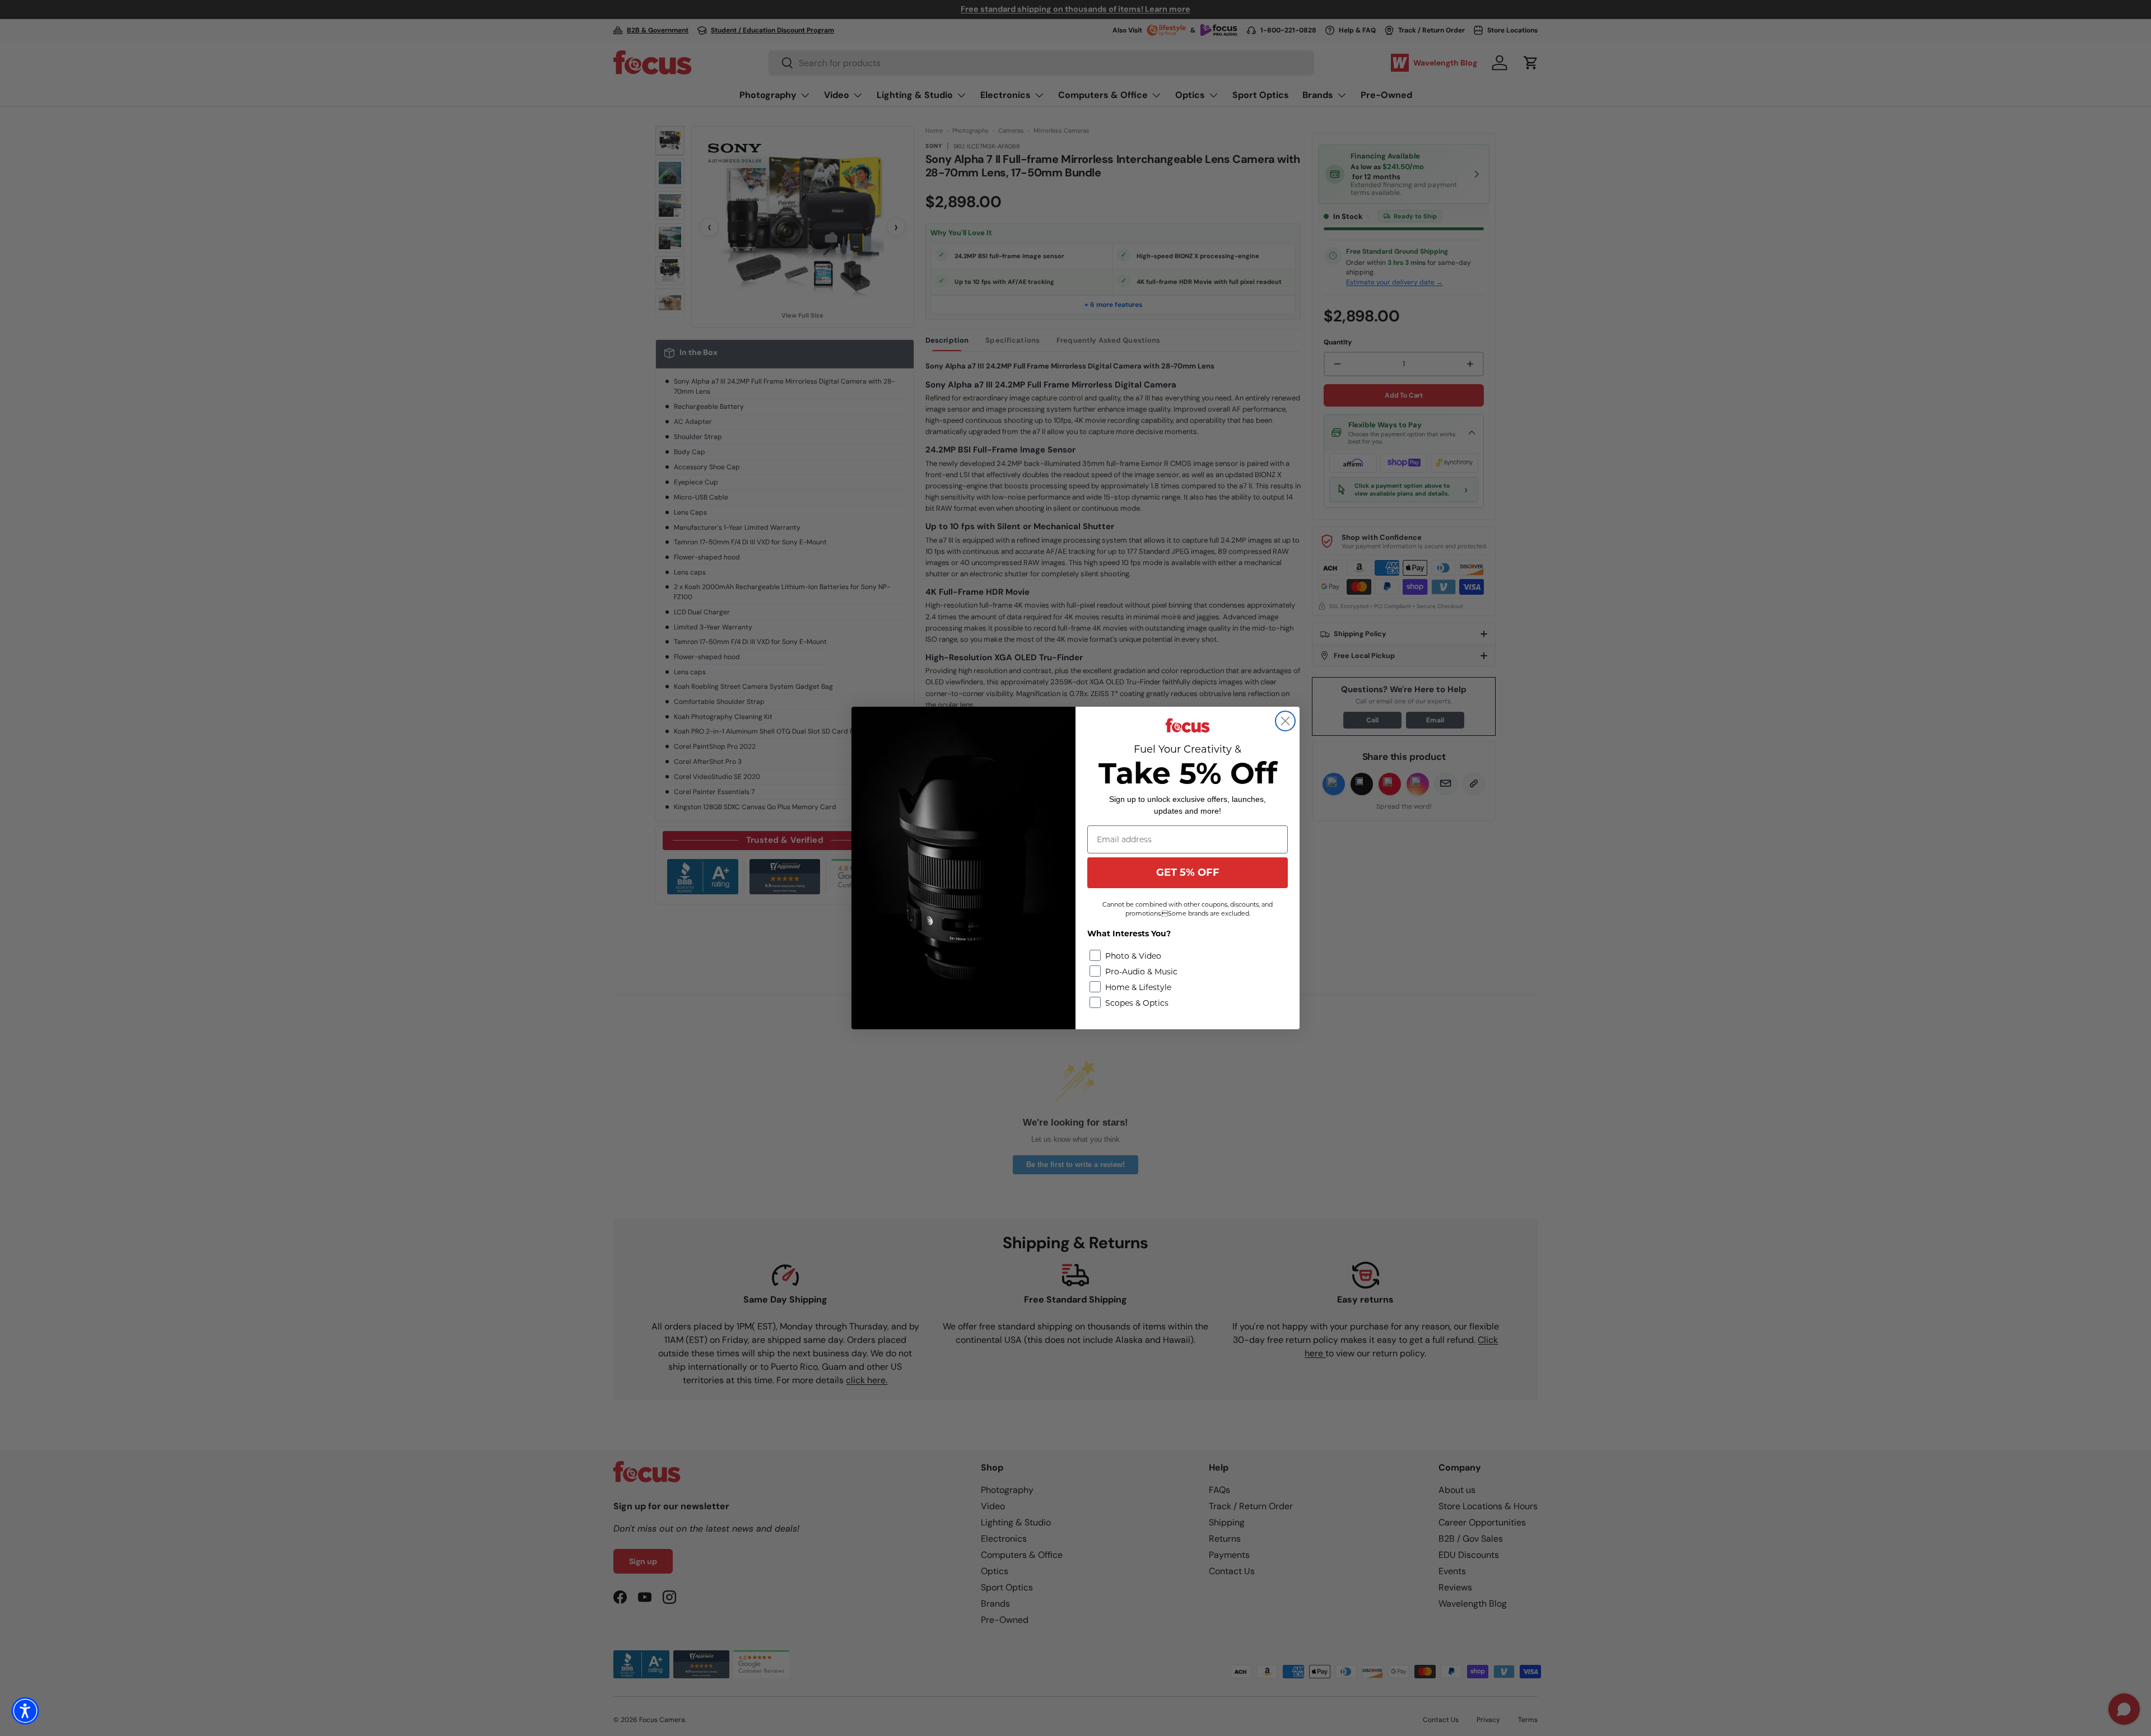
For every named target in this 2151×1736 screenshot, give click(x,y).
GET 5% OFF (1188, 872)
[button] (25, 1711)
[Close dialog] (1285, 721)
